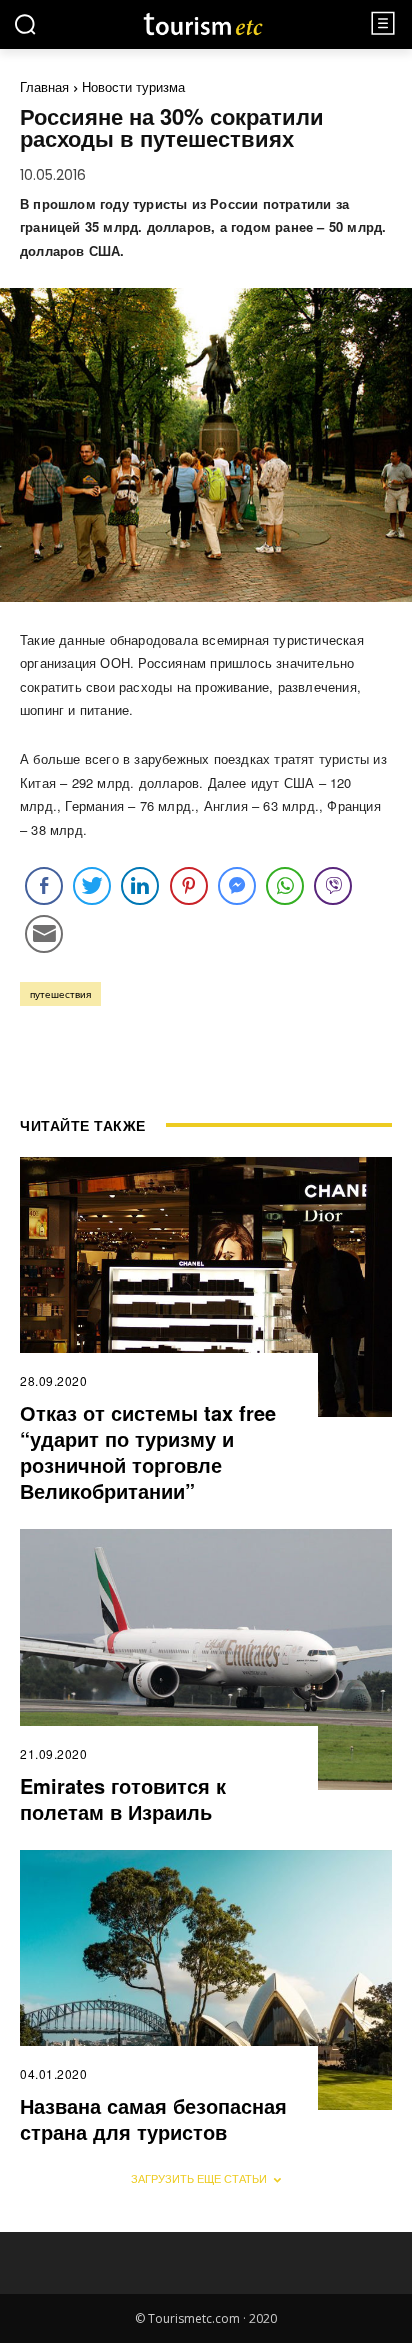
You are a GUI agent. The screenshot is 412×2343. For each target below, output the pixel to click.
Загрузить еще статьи (199, 2178)
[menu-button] (383, 23)
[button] (25, 24)
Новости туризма (133, 86)
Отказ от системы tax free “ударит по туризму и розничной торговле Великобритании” (148, 1451)
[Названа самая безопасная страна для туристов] (206, 1980)
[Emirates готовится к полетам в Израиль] (206, 1659)
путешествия (60, 994)
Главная (44, 86)
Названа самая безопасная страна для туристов (153, 2118)
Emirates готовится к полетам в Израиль (123, 1798)
